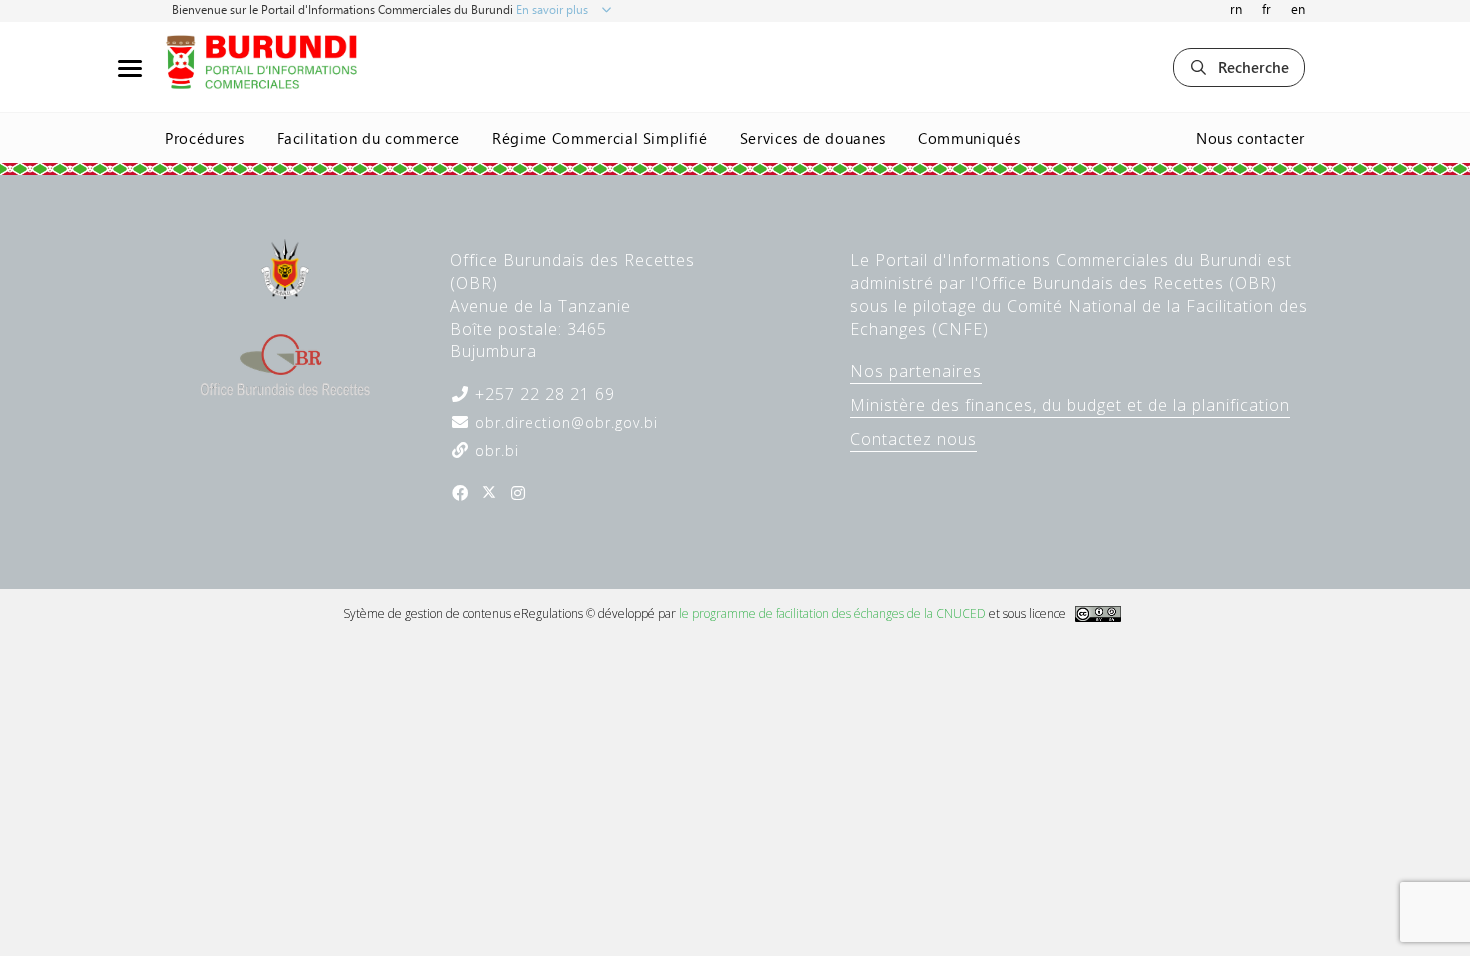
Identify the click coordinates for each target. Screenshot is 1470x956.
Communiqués (969, 138)
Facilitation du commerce (369, 138)
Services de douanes (813, 138)
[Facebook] (460, 493)
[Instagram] (518, 493)
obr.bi (494, 450)
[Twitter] (489, 493)
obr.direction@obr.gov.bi (564, 422)
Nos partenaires (916, 371)
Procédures (205, 138)
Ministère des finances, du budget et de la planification (1070, 405)
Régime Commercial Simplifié (600, 138)
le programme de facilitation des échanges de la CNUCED (832, 613)
